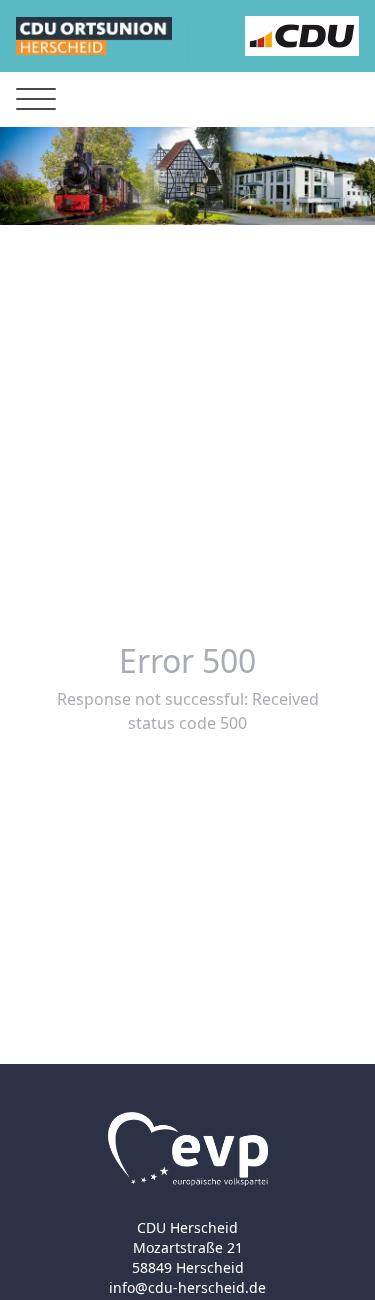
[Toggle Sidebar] (36, 99)
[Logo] (94, 36)
